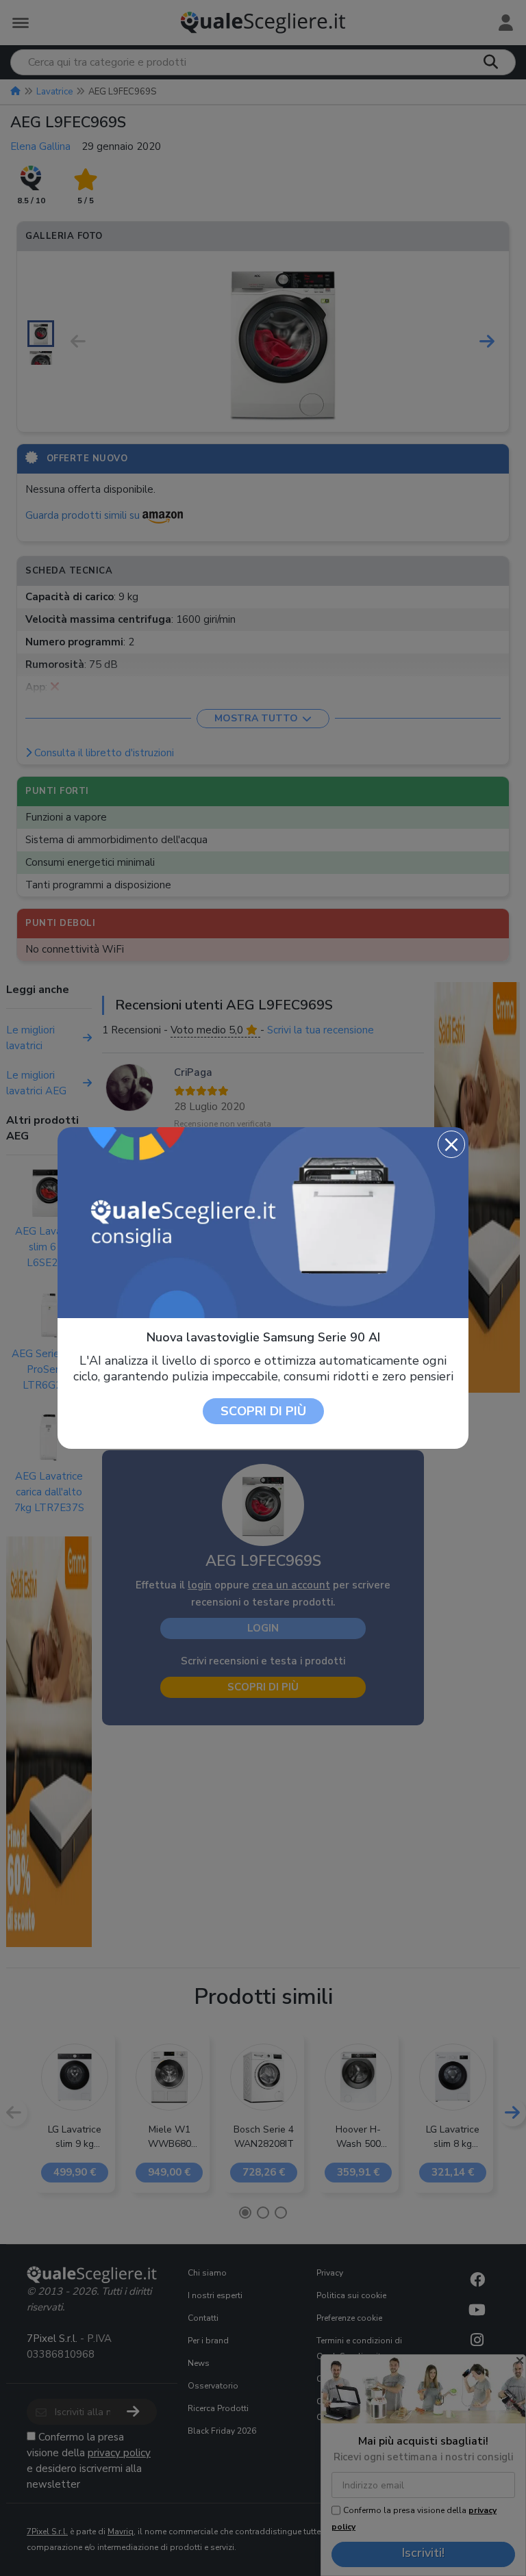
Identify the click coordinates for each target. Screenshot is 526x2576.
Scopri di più (263, 1411)
